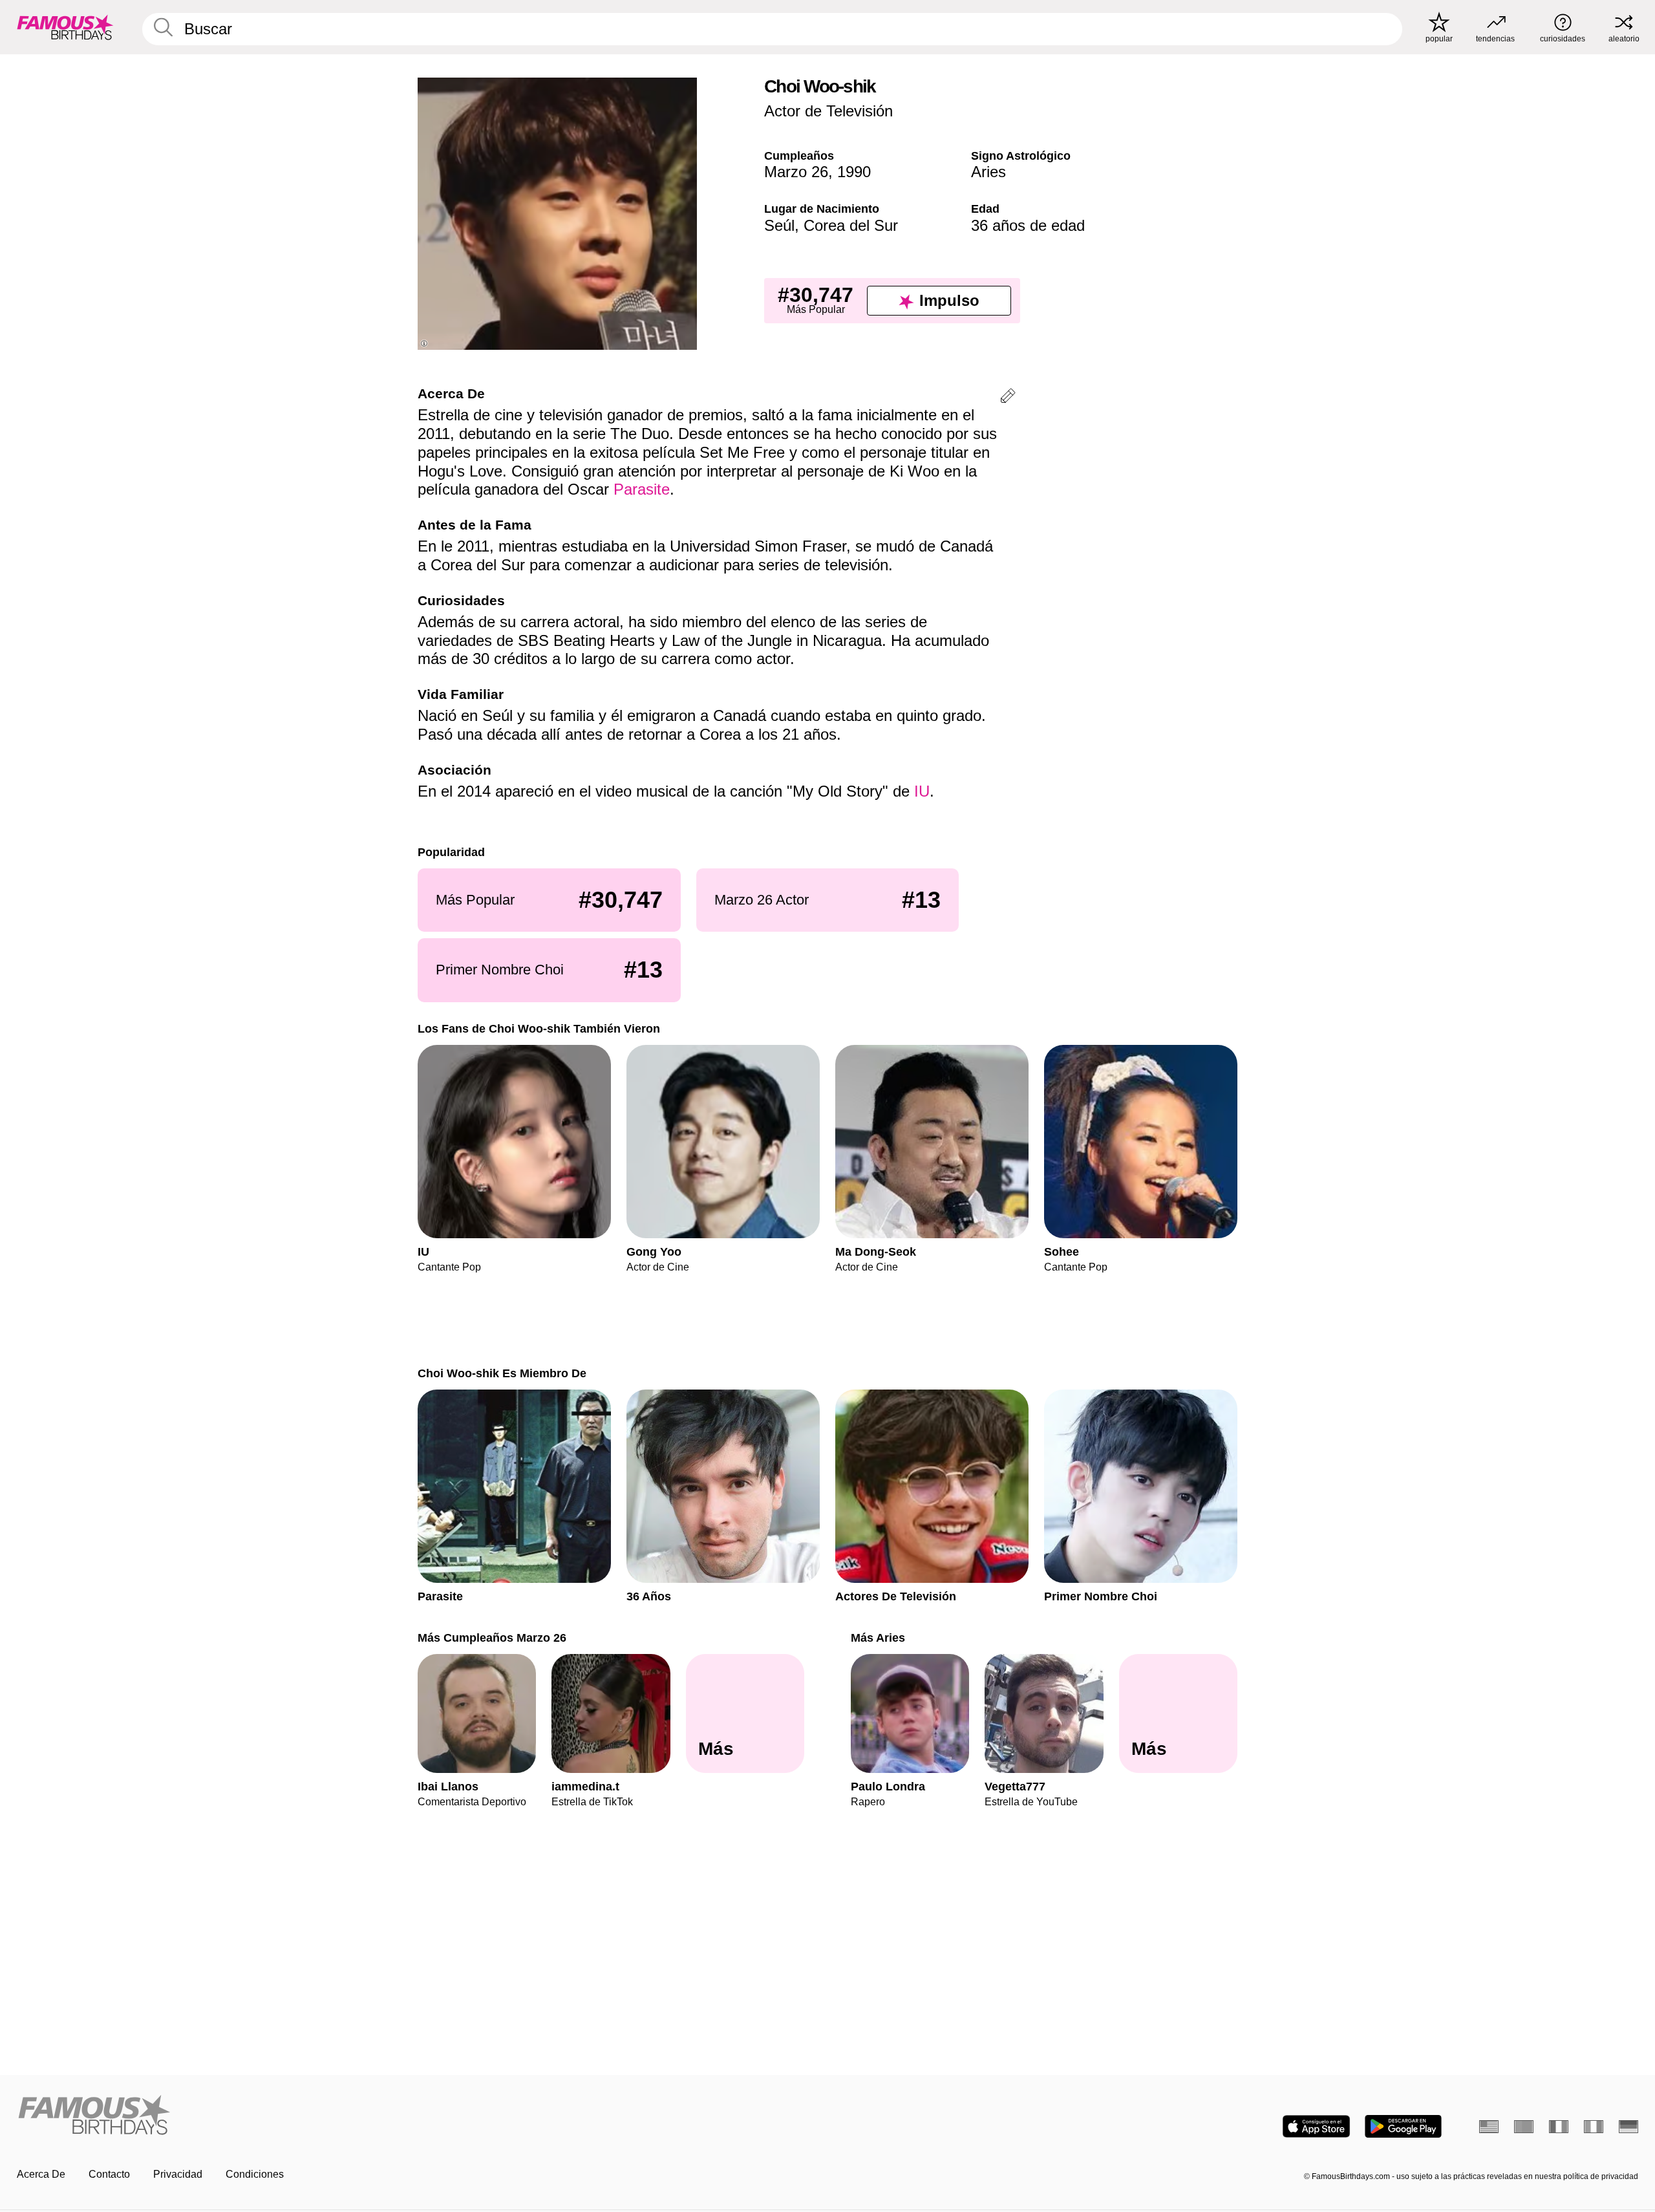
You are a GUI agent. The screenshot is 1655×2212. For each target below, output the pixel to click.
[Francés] (1559, 2127)
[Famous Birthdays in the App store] (1316, 2126)
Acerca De (41, 2174)
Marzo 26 (796, 172)
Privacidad (178, 2174)
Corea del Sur (851, 225)
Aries (988, 172)
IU (922, 791)
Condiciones (255, 2174)
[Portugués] (1524, 2127)
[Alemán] (1628, 2127)
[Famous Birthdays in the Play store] (1403, 2126)
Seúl (779, 225)
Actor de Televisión (828, 111)
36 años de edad (1028, 225)
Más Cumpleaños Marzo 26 (492, 1638)
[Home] (418, 2116)
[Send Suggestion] (1008, 398)
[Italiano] (1594, 2127)
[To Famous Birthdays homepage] (65, 27)
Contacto (109, 2174)
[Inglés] (1489, 2127)
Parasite (642, 489)
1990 (854, 172)
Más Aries (878, 1638)
